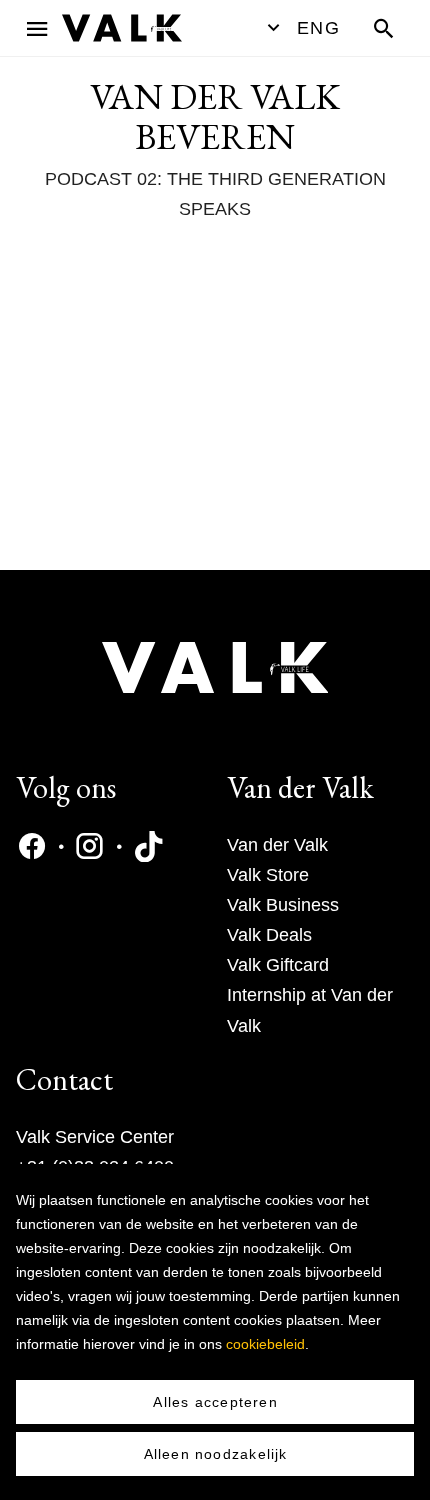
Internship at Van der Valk (310, 1010)
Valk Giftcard (278, 965)
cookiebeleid (265, 1344)
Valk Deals (269, 935)
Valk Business (283, 905)
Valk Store (268, 875)
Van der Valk (277, 845)
